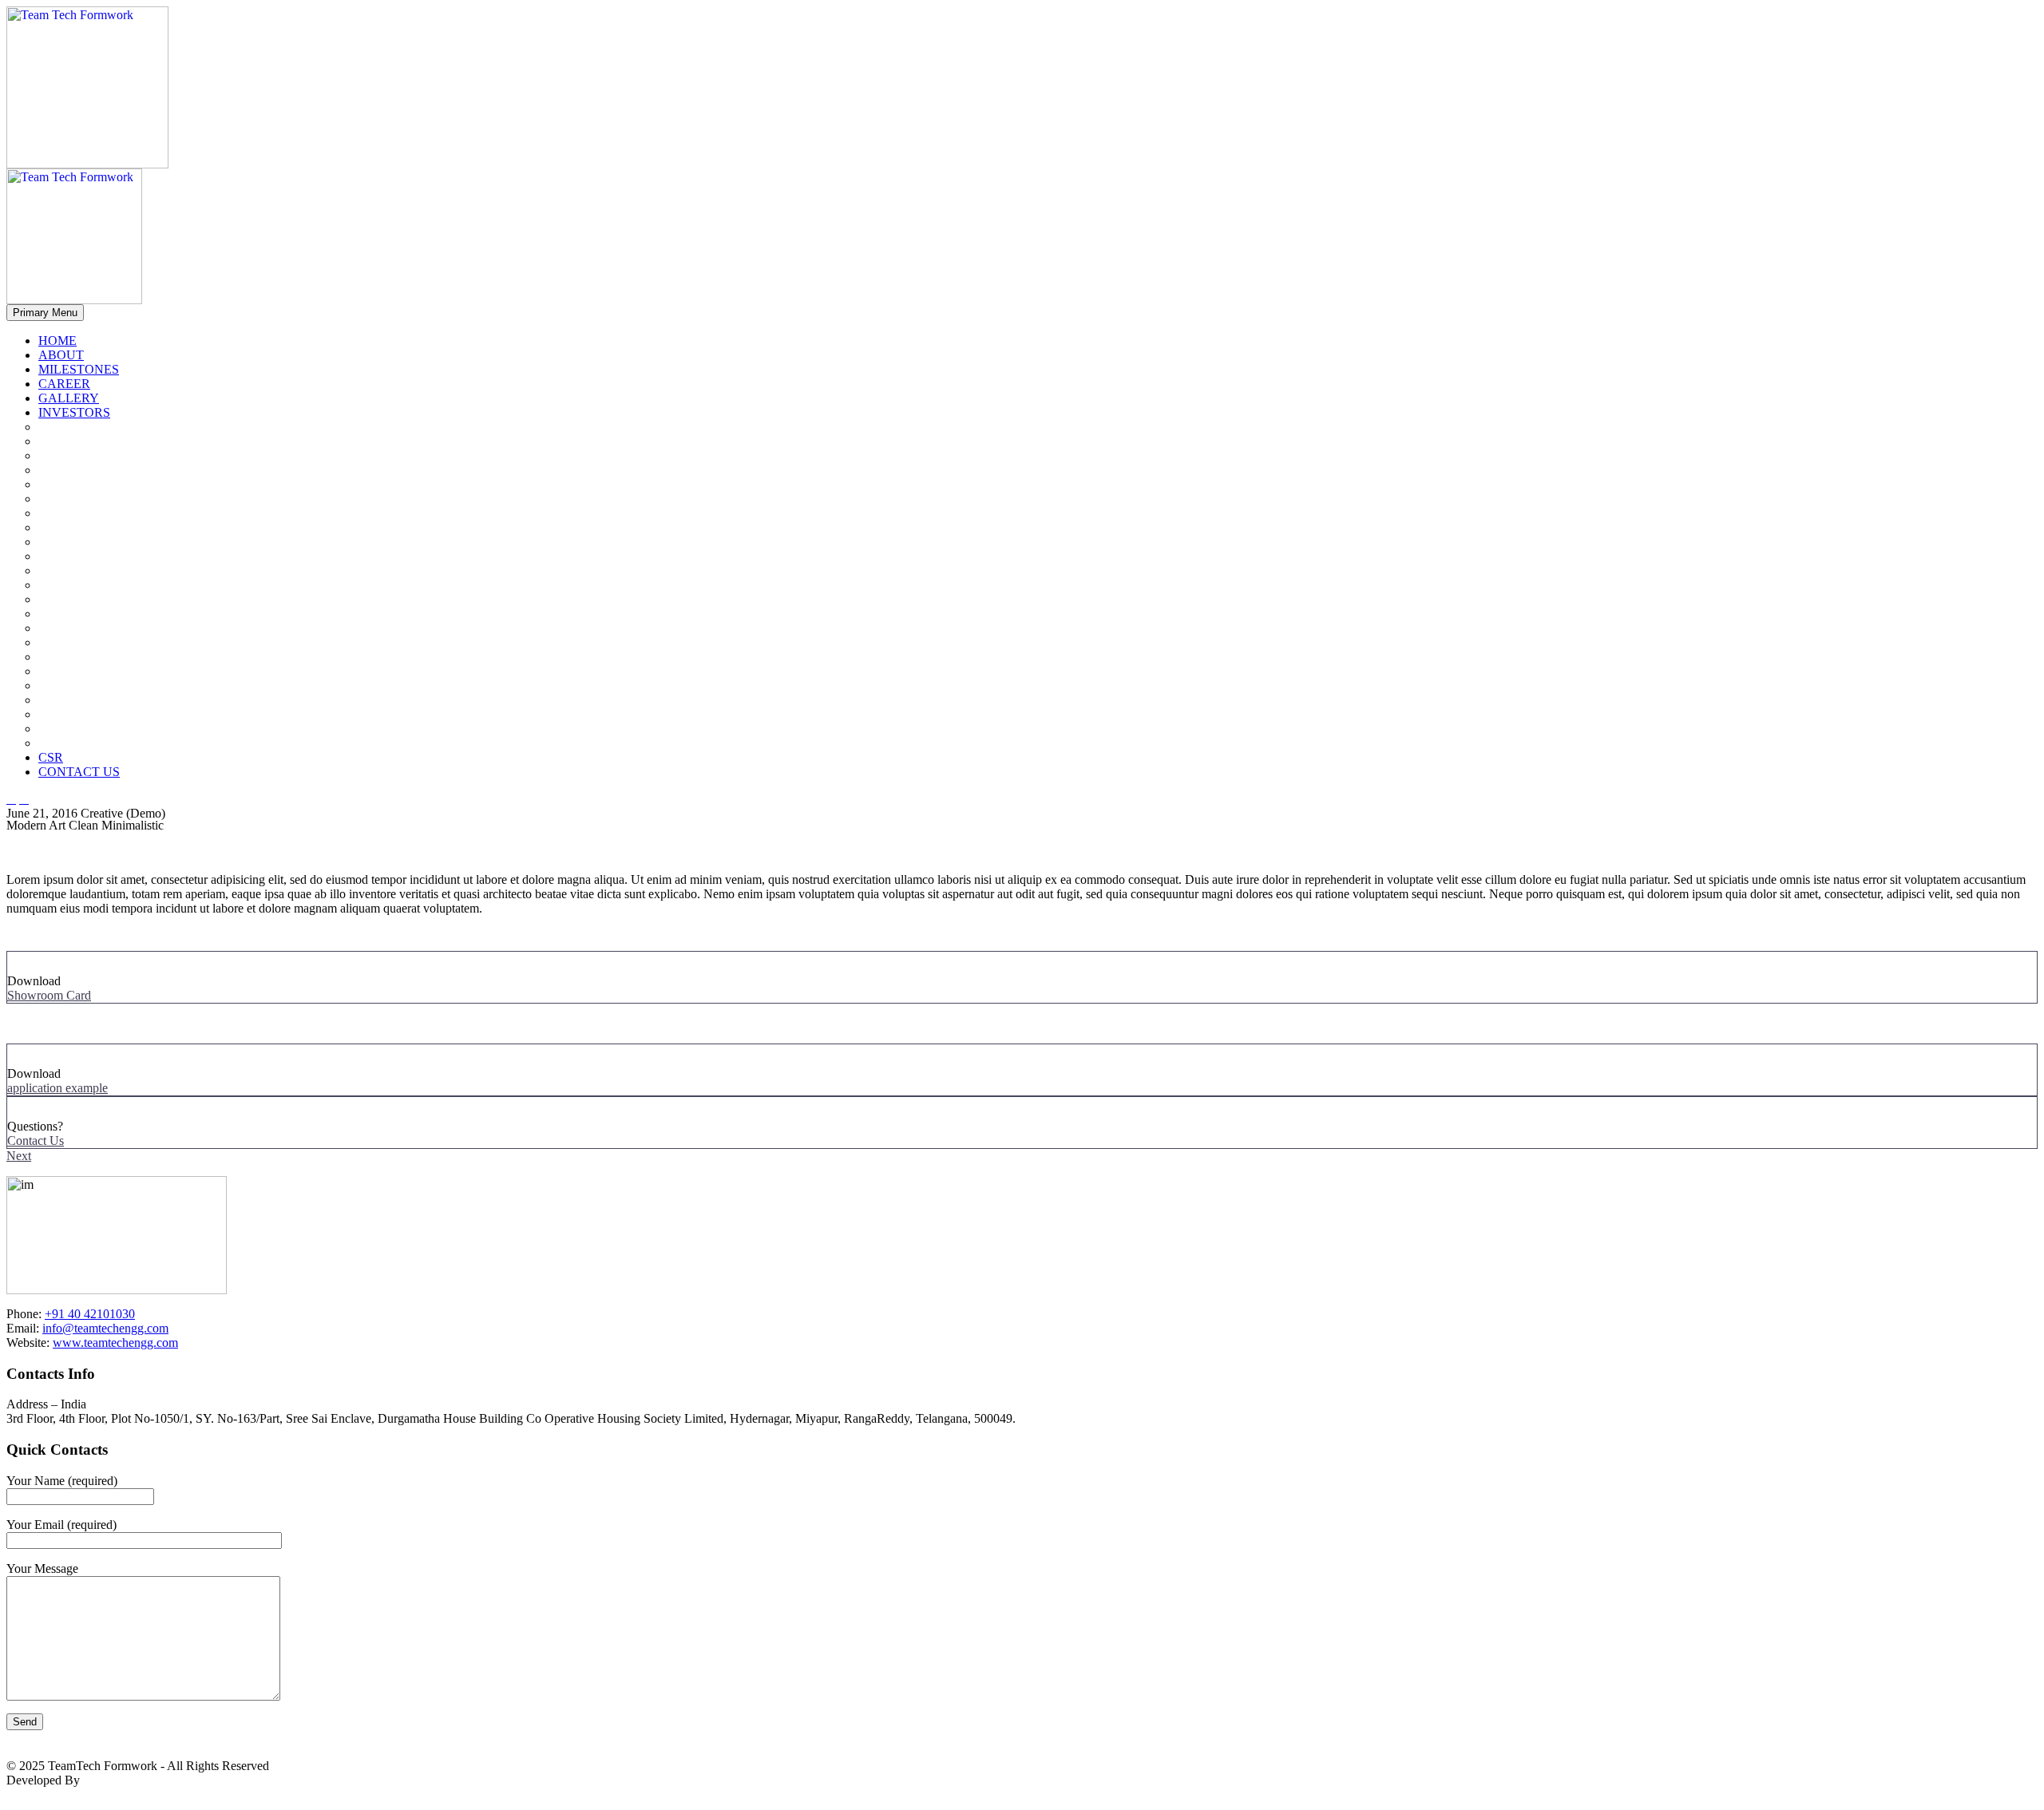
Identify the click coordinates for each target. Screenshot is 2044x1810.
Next (19, 1156)
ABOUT (61, 355)
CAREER (64, 384)
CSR (51, 757)
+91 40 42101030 (90, 1314)
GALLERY (69, 398)
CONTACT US (79, 772)
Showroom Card (49, 995)
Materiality (97, 470)
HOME (57, 341)
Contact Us (36, 1141)
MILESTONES (79, 369)
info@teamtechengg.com (105, 1328)
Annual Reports (100, 542)
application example (57, 1088)
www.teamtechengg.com (115, 1343)
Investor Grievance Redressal (134, 686)
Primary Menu (45, 313)
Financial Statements (112, 743)
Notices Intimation (107, 614)
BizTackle (109, 1780)
